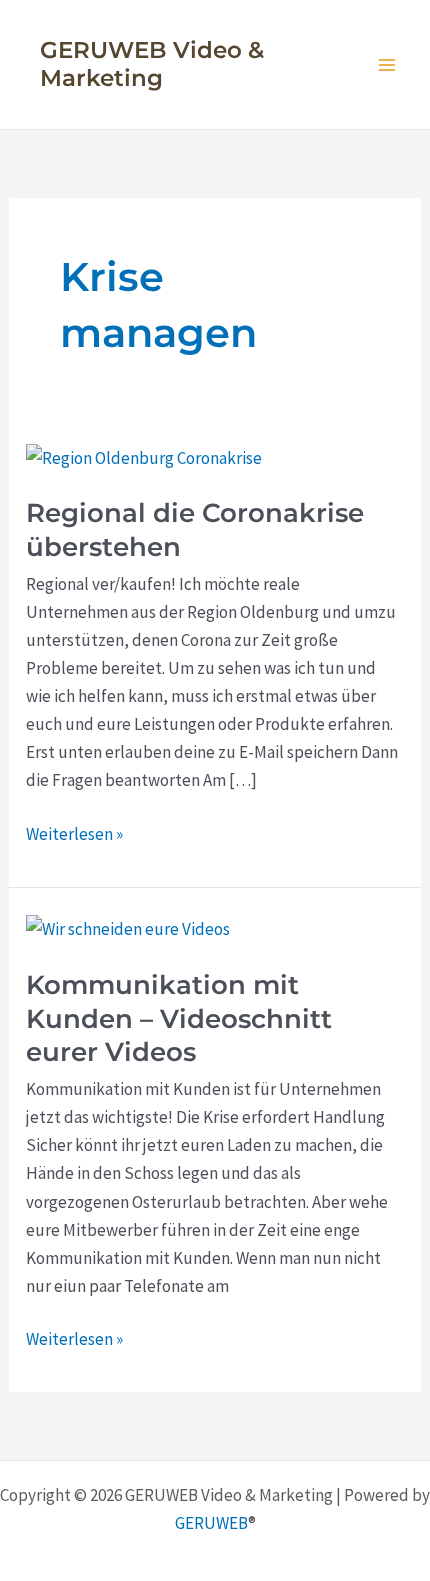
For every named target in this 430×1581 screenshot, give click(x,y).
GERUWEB (211, 1523)
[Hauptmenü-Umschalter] (388, 65)
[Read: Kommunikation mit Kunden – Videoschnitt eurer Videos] (128, 927)
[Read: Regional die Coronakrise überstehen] (144, 456)
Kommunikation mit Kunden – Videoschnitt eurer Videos (179, 1019)
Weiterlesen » (74, 835)
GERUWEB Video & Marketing (152, 64)
